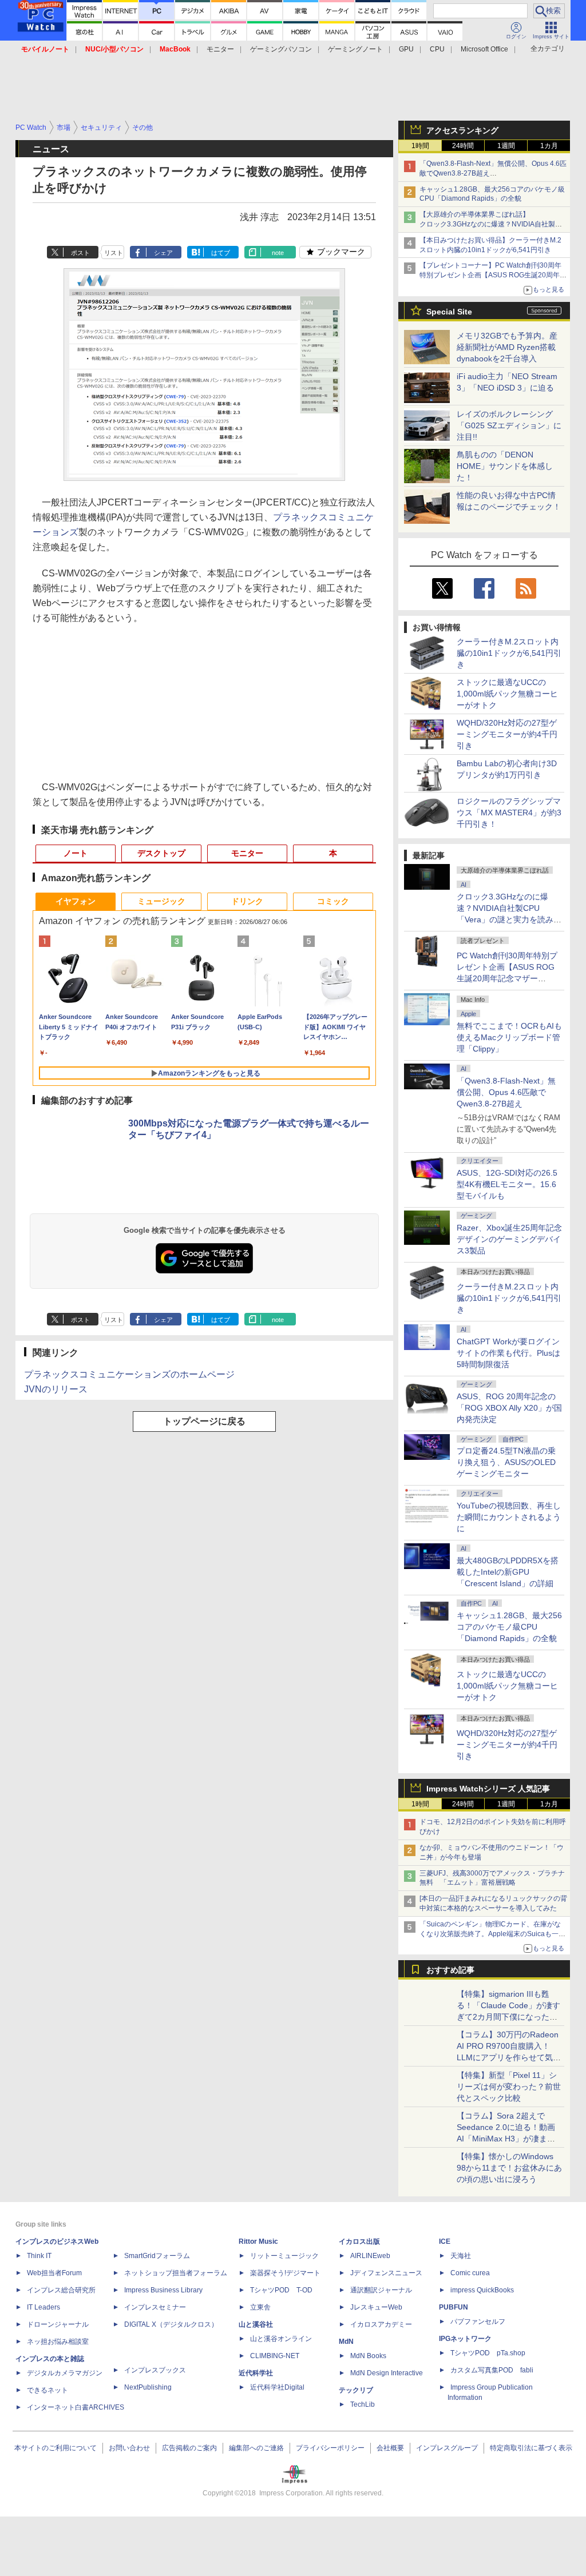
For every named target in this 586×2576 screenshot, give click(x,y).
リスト (114, 253)
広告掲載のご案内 (189, 2448)
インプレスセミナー (155, 2307)
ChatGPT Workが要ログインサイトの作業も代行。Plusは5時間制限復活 (508, 1353)
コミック (333, 901)
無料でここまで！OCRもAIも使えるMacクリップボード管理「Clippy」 (509, 1037)
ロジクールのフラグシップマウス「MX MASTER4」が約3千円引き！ (509, 813)
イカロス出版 (359, 2241)
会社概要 (390, 2448)
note (278, 253)
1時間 (420, 146)
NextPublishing (148, 2387)
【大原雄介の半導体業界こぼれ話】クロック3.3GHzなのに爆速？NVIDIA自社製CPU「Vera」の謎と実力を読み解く (487, 224)
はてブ (221, 253)
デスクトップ (161, 853)
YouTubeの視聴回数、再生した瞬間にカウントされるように (509, 1517)
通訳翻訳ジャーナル (381, 2290)
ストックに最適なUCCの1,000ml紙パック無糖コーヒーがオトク (507, 694)
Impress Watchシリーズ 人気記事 (488, 1789)
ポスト (80, 253)
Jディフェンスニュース (386, 2273)
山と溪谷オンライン (281, 2339)
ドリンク (247, 901)
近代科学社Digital (277, 2387)
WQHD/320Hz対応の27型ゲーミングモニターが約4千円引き (507, 734)
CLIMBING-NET (275, 2356)
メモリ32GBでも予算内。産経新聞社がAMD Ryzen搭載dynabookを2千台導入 (507, 347)
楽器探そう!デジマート (285, 2273)
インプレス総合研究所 (61, 2290)
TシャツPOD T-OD (281, 2290)
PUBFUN (454, 2307)
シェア (163, 253)
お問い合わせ (129, 2448)
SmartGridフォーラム (157, 2256)
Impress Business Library (163, 2290)
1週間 (506, 146)
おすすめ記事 (450, 1970)
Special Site (449, 312)
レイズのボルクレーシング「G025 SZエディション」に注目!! (509, 425)
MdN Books (368, 2356)
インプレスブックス (155, 2370)
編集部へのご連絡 (256, 2448)
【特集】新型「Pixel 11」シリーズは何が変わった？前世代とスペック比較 (509, 2087)
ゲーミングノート (355, 49)
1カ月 (549, 146)
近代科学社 (256, 2373)
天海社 (461, 2256)
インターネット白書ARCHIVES (76, 2407)
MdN (346, 2342)
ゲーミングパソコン (281, 49)
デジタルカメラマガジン (65, 2373)
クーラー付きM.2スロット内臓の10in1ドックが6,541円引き (509, 653)
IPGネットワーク (465, 2339)
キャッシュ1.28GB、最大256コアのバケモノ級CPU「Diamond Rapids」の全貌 (509, 1627)
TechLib (363, 2404)
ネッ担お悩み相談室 (58, 2342)
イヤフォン (76, 901)
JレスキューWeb (376, 2307)
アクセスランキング (462, 130)
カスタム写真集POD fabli (492, 2370)
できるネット (47, 2390)
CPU (437, 49)
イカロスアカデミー (381, 2324)
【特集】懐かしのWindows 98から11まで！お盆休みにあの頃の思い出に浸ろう (509, 2168)
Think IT (39, 2256)
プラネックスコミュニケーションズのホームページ (129, 1374)
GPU (406, 49)
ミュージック (161, 901)
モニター (220, 49)
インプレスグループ (447, 2448)
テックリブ (356, 2390)
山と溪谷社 (256, 2324)
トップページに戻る (204, 1421)
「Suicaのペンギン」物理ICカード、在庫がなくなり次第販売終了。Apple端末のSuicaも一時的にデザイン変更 (492, 1934)
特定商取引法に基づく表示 (531, 2448)
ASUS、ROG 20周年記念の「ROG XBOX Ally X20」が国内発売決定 (509, 1408)
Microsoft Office (484, 49)
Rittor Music (258, 2241)
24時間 (463, 146)
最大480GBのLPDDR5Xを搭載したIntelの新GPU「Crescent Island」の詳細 (508, 1572)
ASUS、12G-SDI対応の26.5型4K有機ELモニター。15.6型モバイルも (507, 1184)
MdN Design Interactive (387, 2373)
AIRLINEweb (370, 2256)
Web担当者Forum (54, 2273)
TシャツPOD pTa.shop (488, 2353)
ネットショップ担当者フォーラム (176, 2273)
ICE (445, 2241)
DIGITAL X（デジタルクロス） (171, 2324)
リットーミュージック (284, 2256)
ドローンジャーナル (58, 2324)
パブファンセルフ (478, 2322)
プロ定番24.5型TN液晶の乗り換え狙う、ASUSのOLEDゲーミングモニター (506, 1462)
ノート (76, 853)
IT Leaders (43, 2307)
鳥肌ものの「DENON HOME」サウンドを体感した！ (505, 466)
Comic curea (470, 2273)
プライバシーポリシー (330, 2448)
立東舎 (260, 2307)
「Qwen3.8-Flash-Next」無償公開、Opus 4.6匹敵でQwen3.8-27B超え (506, 1092)
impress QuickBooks (482, 2290)
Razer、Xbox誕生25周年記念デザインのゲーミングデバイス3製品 (509, 1239)
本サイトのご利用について (56, 2448)
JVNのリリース (56, 1389)
